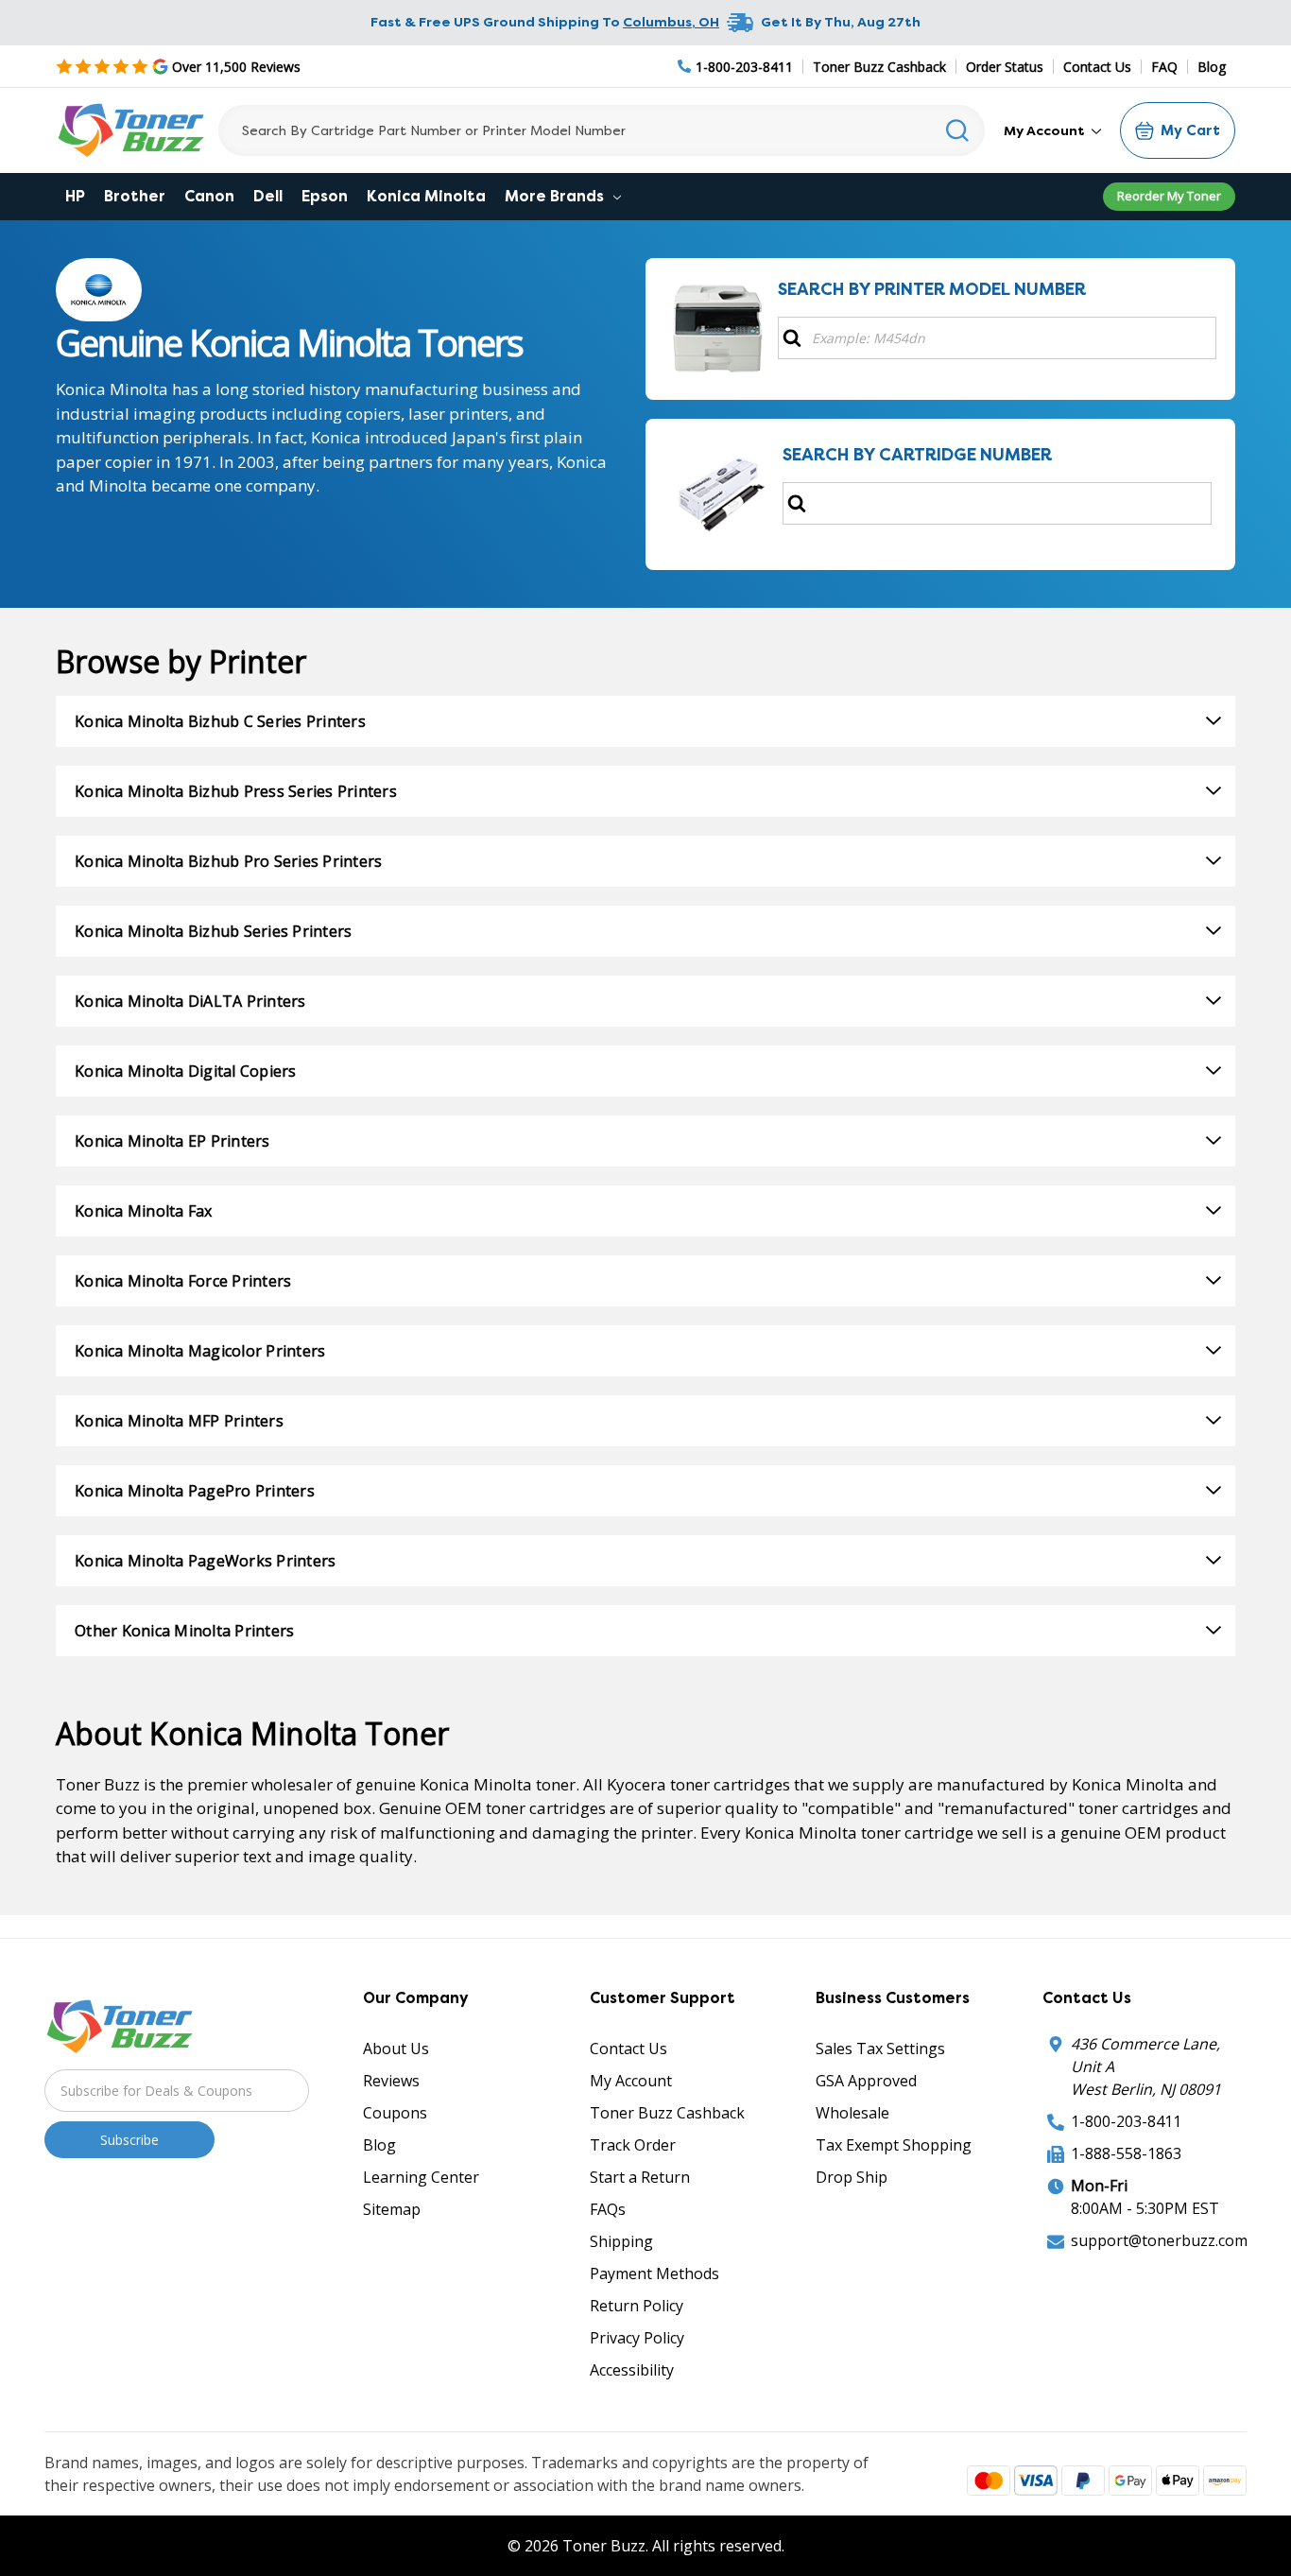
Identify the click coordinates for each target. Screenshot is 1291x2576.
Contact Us (1097, 67)
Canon (209, 196)
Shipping (621, 2241)
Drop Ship (852, 2177)
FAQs (608, 2209)
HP (75, 196)
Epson (325, 196)
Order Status (1005, 67)
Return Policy (637, 2306)
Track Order (633, 2145)
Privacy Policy (637, 2338)
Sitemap (392, 2209)
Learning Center (421, 2177)
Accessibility (632, 2370)
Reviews (391, 2081)
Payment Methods (654, 2273)
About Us (396, 2049)
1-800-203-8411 (1126, 2121)
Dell (268, 196)
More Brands (556, 196)
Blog (1212, 67)
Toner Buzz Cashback (879, 67)
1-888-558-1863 (1126, 2153)
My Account (1046, 130)
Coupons (395, 2113)
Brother (135, 196)
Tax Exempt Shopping (894, 2145)
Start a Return (640, 2177)
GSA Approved (866, 2081)
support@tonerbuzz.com (1159, 2240)
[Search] (958, 130)
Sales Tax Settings (880, 2049)
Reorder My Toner (1169, 196)
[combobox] (602, 130)
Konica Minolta (426, 196)
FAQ (1164, 67)
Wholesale (852, 2113)
